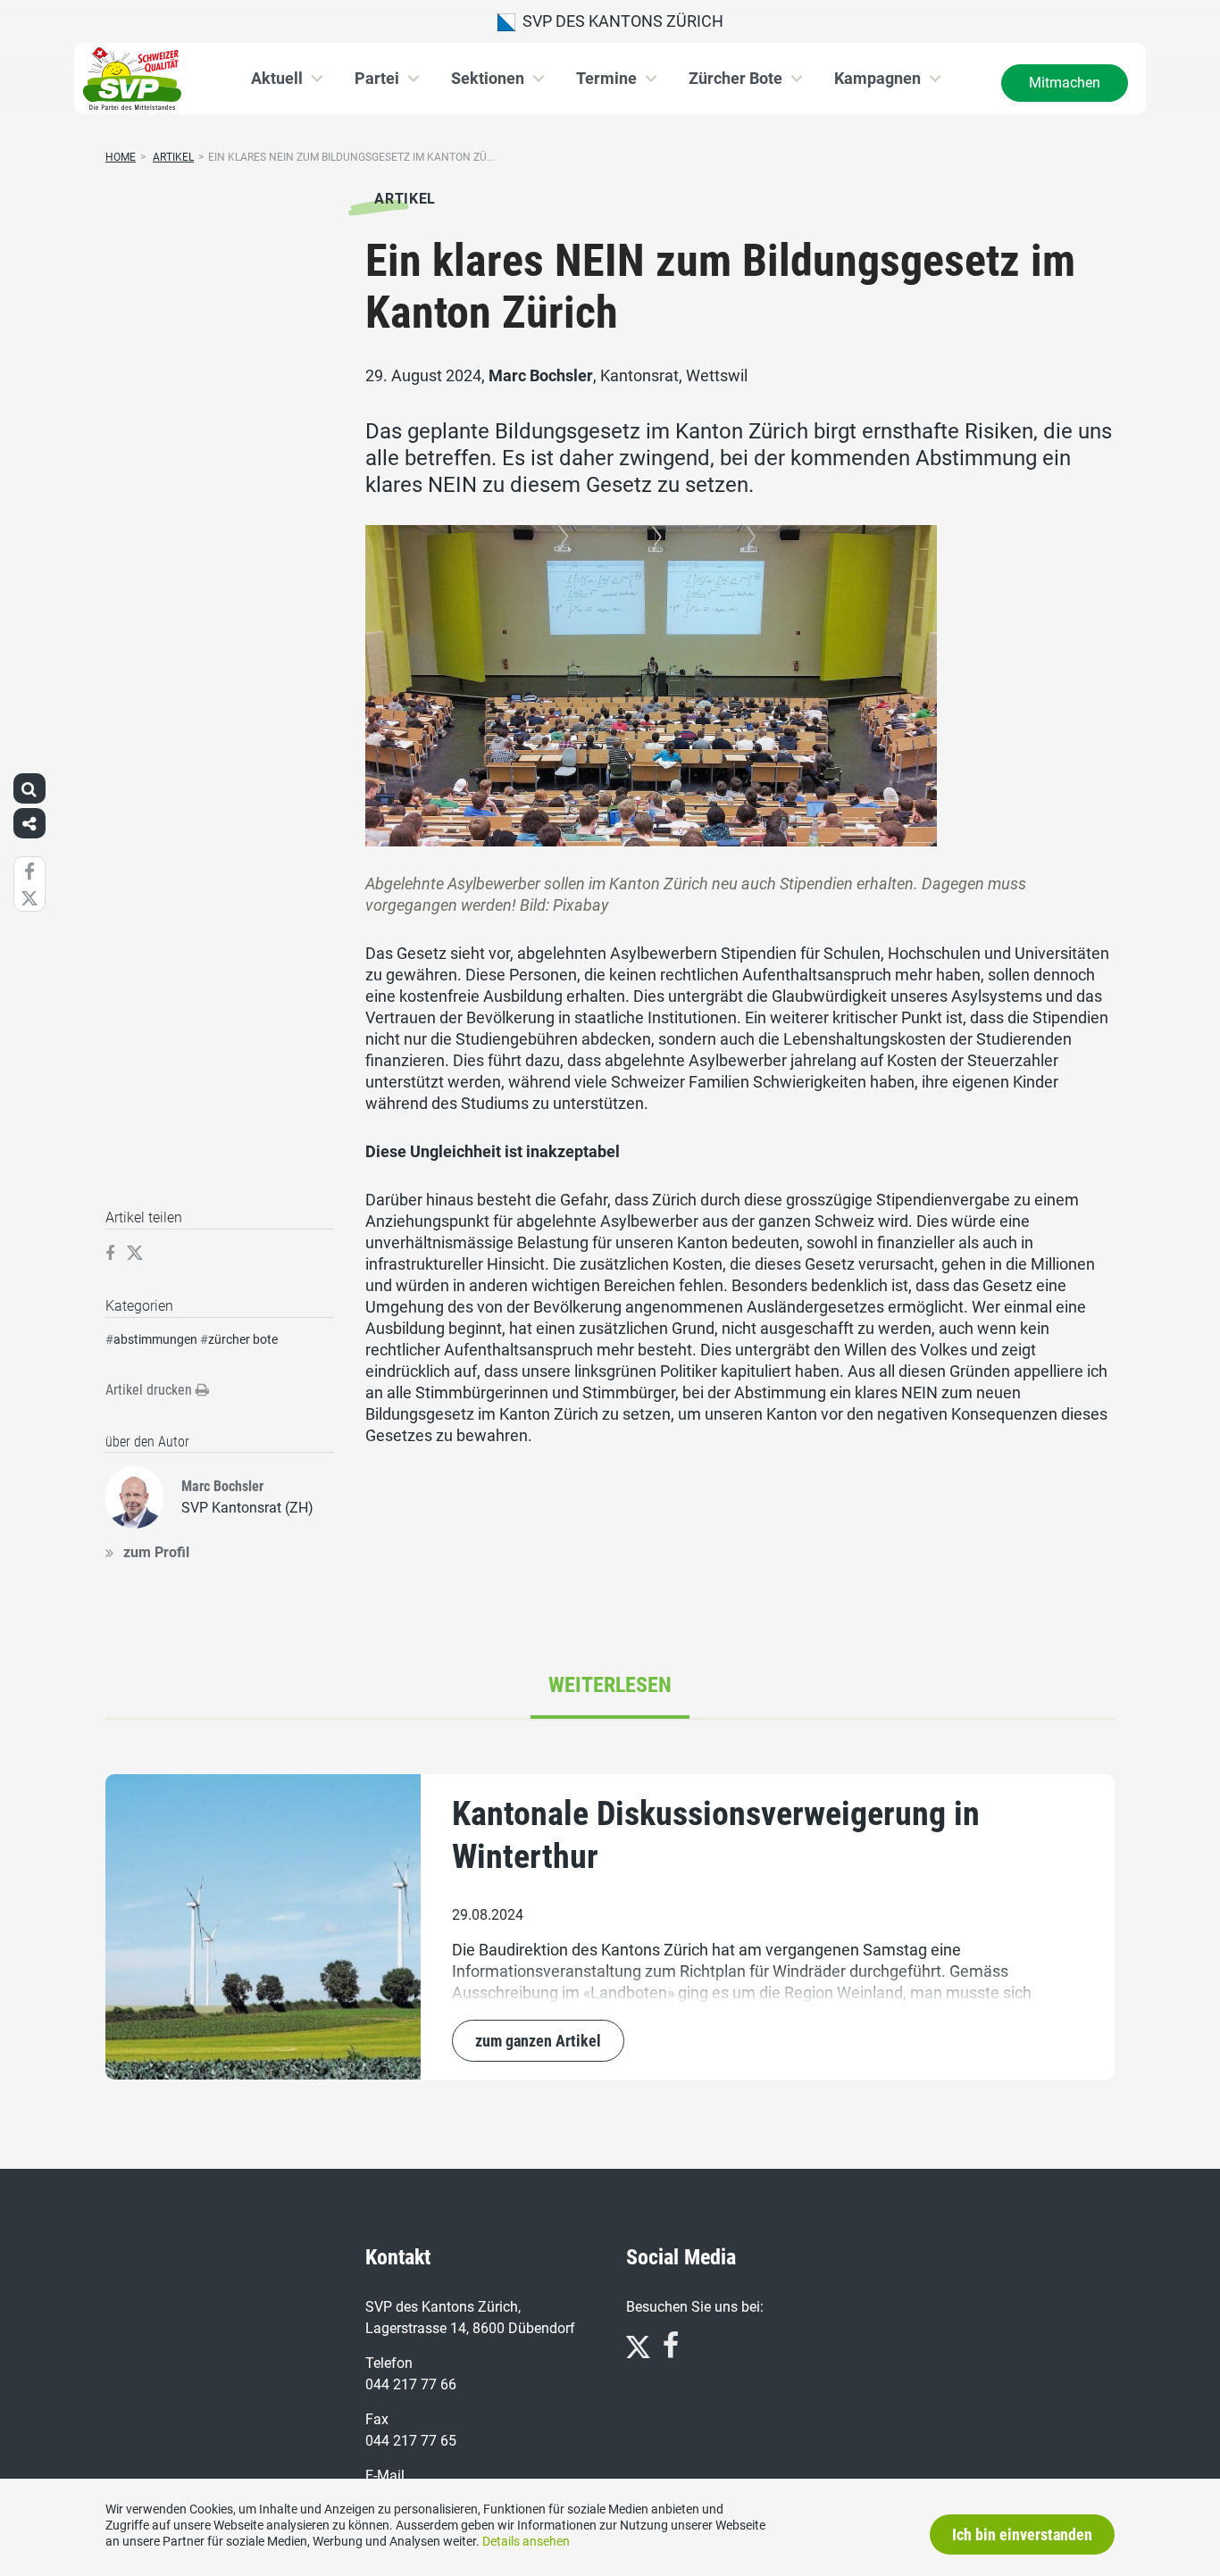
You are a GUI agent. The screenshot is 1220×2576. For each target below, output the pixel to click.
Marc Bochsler (541, 375)
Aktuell (277, 78)
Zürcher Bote (735, 78)
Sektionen (488, 78)
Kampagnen (877, 78)
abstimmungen (155, 1339)
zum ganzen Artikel (538, 2041)
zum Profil (156, 1552)
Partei (377, 78)
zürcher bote (243, 1339)
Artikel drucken (150, 1390)
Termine (606, 78)
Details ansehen (526, 2541)
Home (121, 157)
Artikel (173, 157)
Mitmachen (1065, 83)
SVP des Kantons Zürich (619, 21)
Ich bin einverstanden (1022, 2534)
